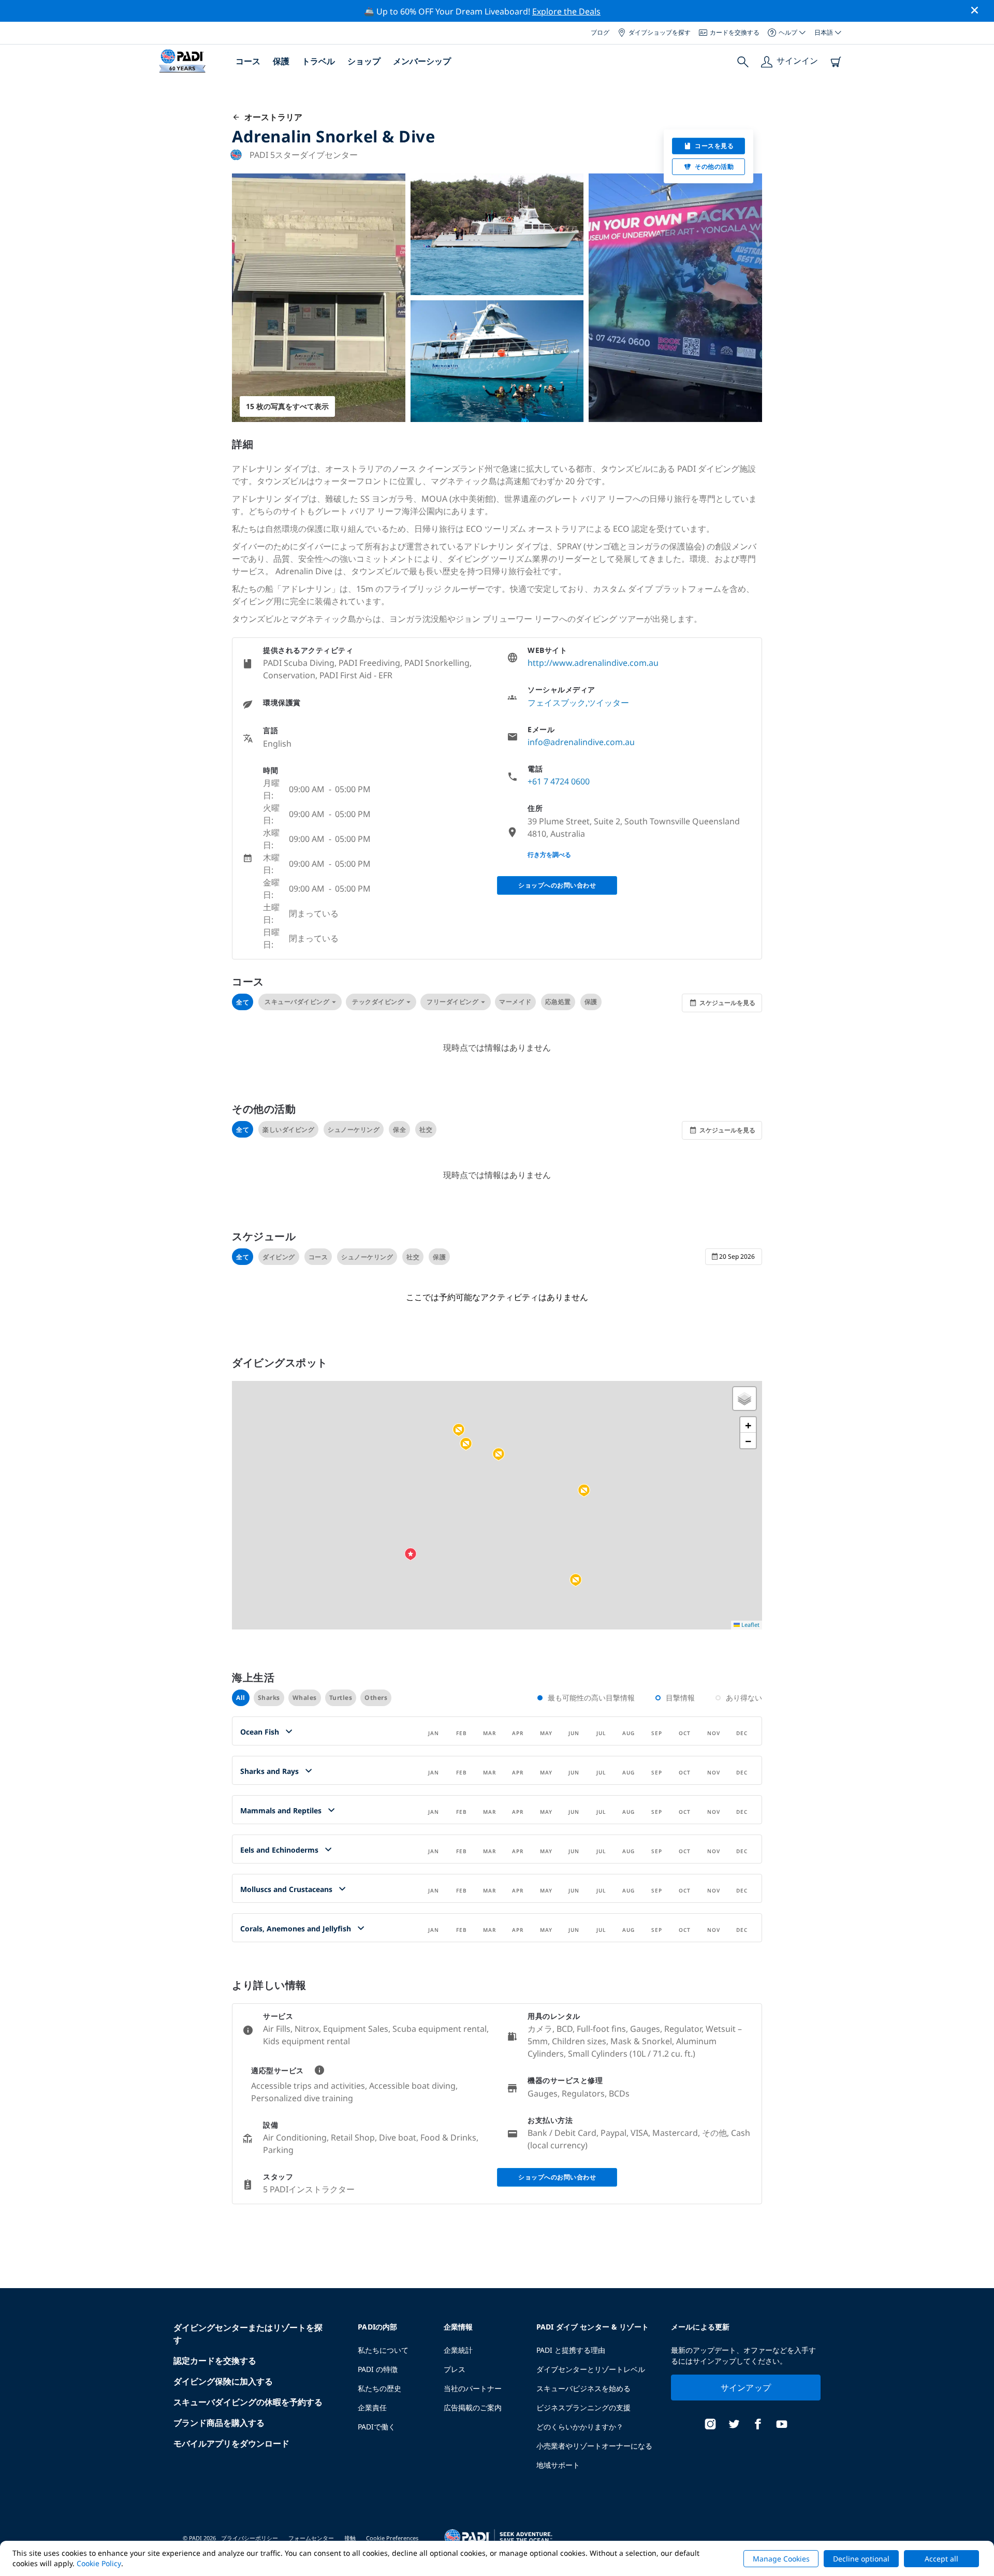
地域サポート (558, 2465)
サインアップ (746, 2388)
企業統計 (458, 2350)
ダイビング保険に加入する (223, 2381)
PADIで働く (377, 2427)
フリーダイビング (452, 1002)
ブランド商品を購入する (219, 2423)
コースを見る (714, 146)
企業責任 (372, 2407)
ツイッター (608, 703)
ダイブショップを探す (660, 32)
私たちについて (383, 2350)
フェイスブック (557, 703)
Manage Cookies (781, 2559)
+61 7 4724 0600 (559, 781)
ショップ (364, 61)
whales (305, 1698)
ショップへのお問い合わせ (557, 885)
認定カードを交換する (215, 2361)
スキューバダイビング (297, 1002)
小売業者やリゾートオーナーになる (594, 2446)
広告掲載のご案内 (473, 2407)
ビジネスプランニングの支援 (583, 2407)
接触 (350, 2538)
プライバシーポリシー (250, 2538)
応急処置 (558, 1002)
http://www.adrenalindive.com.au (593, 663)
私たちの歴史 (379, 2388)
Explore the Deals (566, 11)
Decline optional (861, 2559)
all (241, 1698)
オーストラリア (271, 117)
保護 (281, 61)
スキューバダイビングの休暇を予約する (248, 2402)
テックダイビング (378, 1002)
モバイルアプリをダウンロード (231, 2443)
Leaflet (750, 1625)
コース (248, 61)
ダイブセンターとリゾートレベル (591, 2369)
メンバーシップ (422, 61)
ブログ (600, 32)
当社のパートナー (473, 2388)
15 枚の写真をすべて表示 (287, 406)
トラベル (318, 61)
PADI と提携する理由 (571, 2350)
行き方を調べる (549, 855)
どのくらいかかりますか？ (580, 2427)
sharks (269, 1698)
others (376, 1698)
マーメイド (515, 1002)
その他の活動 (714, 166)
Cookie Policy (99, 2563)
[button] (466, 1444)
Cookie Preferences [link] (392, 2538)
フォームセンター (311, 2538)
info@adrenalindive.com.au (581, 742)
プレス (455, 2369)
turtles (341, 1698)
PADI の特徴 (378, 2369)
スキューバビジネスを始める (583, 2388)
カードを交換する (735, 32)
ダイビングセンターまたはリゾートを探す (248, 2334)
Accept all (941, 2559)
